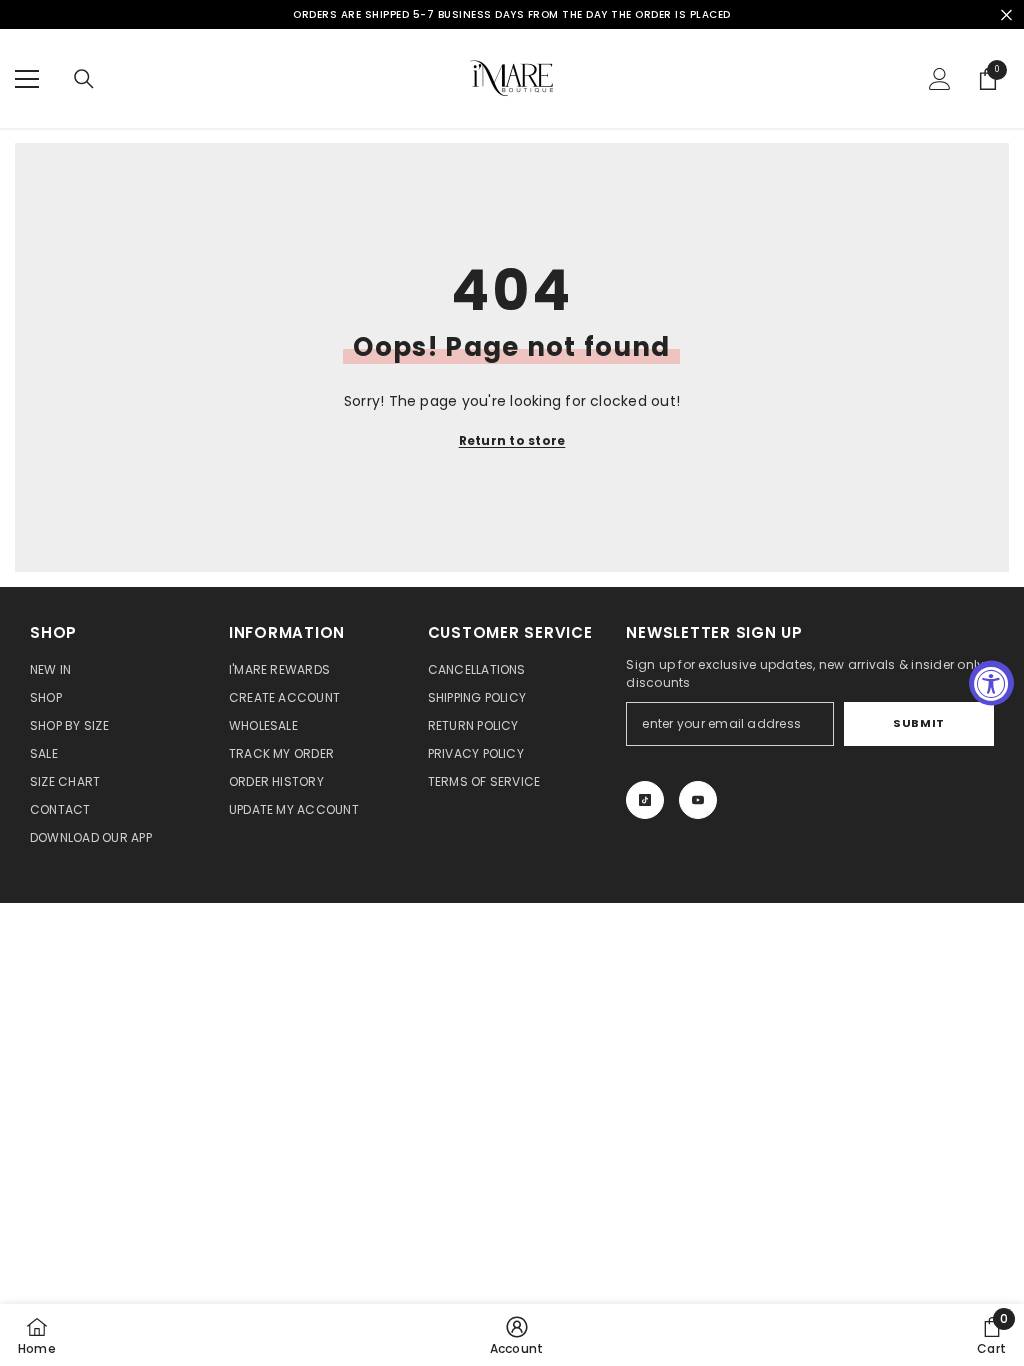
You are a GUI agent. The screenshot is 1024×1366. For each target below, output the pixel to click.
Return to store (512, 440)
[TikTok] (645, 800)
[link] (517, 1335)
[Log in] (940, 79)
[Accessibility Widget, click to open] (991, 683)
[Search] (84, 79)
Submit (918, 723)
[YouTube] (698, 800)
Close (1006, 14)
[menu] (27, 79)
